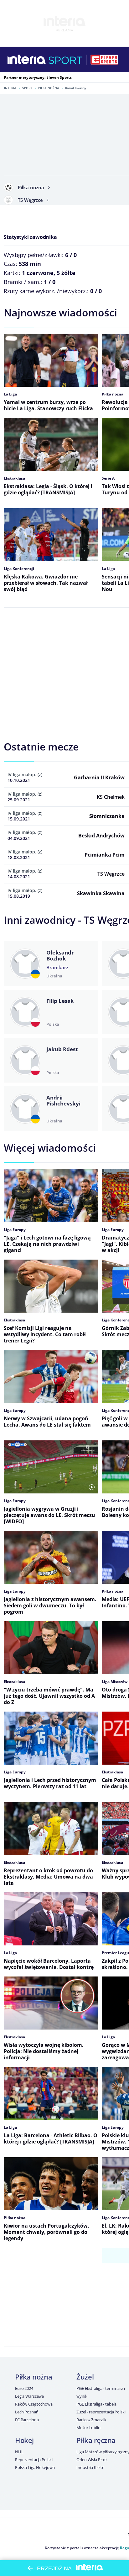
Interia (10, 88)
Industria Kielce (90, 2467)
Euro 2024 (24, 2388)
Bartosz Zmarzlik (91, 2420)
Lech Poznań (27, 2412)
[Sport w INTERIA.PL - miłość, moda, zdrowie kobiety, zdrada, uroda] (66, 60)
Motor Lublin (88, 2428)
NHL (19, 2452)
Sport (27, 88)
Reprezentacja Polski (34, 2460)
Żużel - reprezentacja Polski (101, 2412)
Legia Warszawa (29, 2396)
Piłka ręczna (96, 2440)
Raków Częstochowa (34, 2404)
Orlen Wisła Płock (92, 2460)
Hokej (24, 2440)
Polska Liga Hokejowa (35, 2467)
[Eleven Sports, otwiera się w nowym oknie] (104, 60)
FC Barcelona (27, 2420)
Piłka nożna (49, 88)
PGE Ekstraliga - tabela (96, 2404)
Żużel (85, 2377)
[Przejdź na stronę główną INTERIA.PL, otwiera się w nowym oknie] (27, 60)
